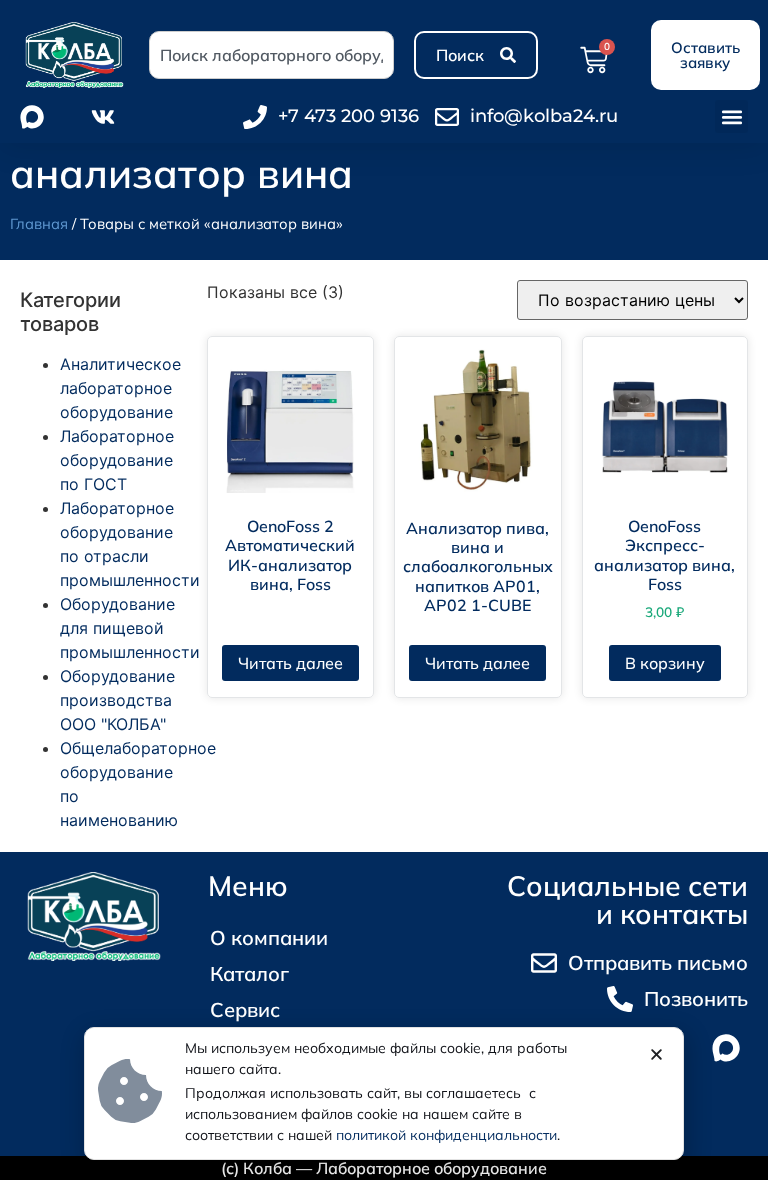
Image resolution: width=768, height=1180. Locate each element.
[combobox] (271, 55)
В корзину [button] (665, 663)
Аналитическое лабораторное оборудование (120, 388)
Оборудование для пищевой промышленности (130, 628)
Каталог (249, 973)
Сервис (245, 1009)
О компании (269, 937)
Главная (39, 223)
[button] (731, 116)
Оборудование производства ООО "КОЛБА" (117, 700)
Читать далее (290, 663)
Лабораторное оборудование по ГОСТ (117, 460)
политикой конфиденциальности (446, 1135)
